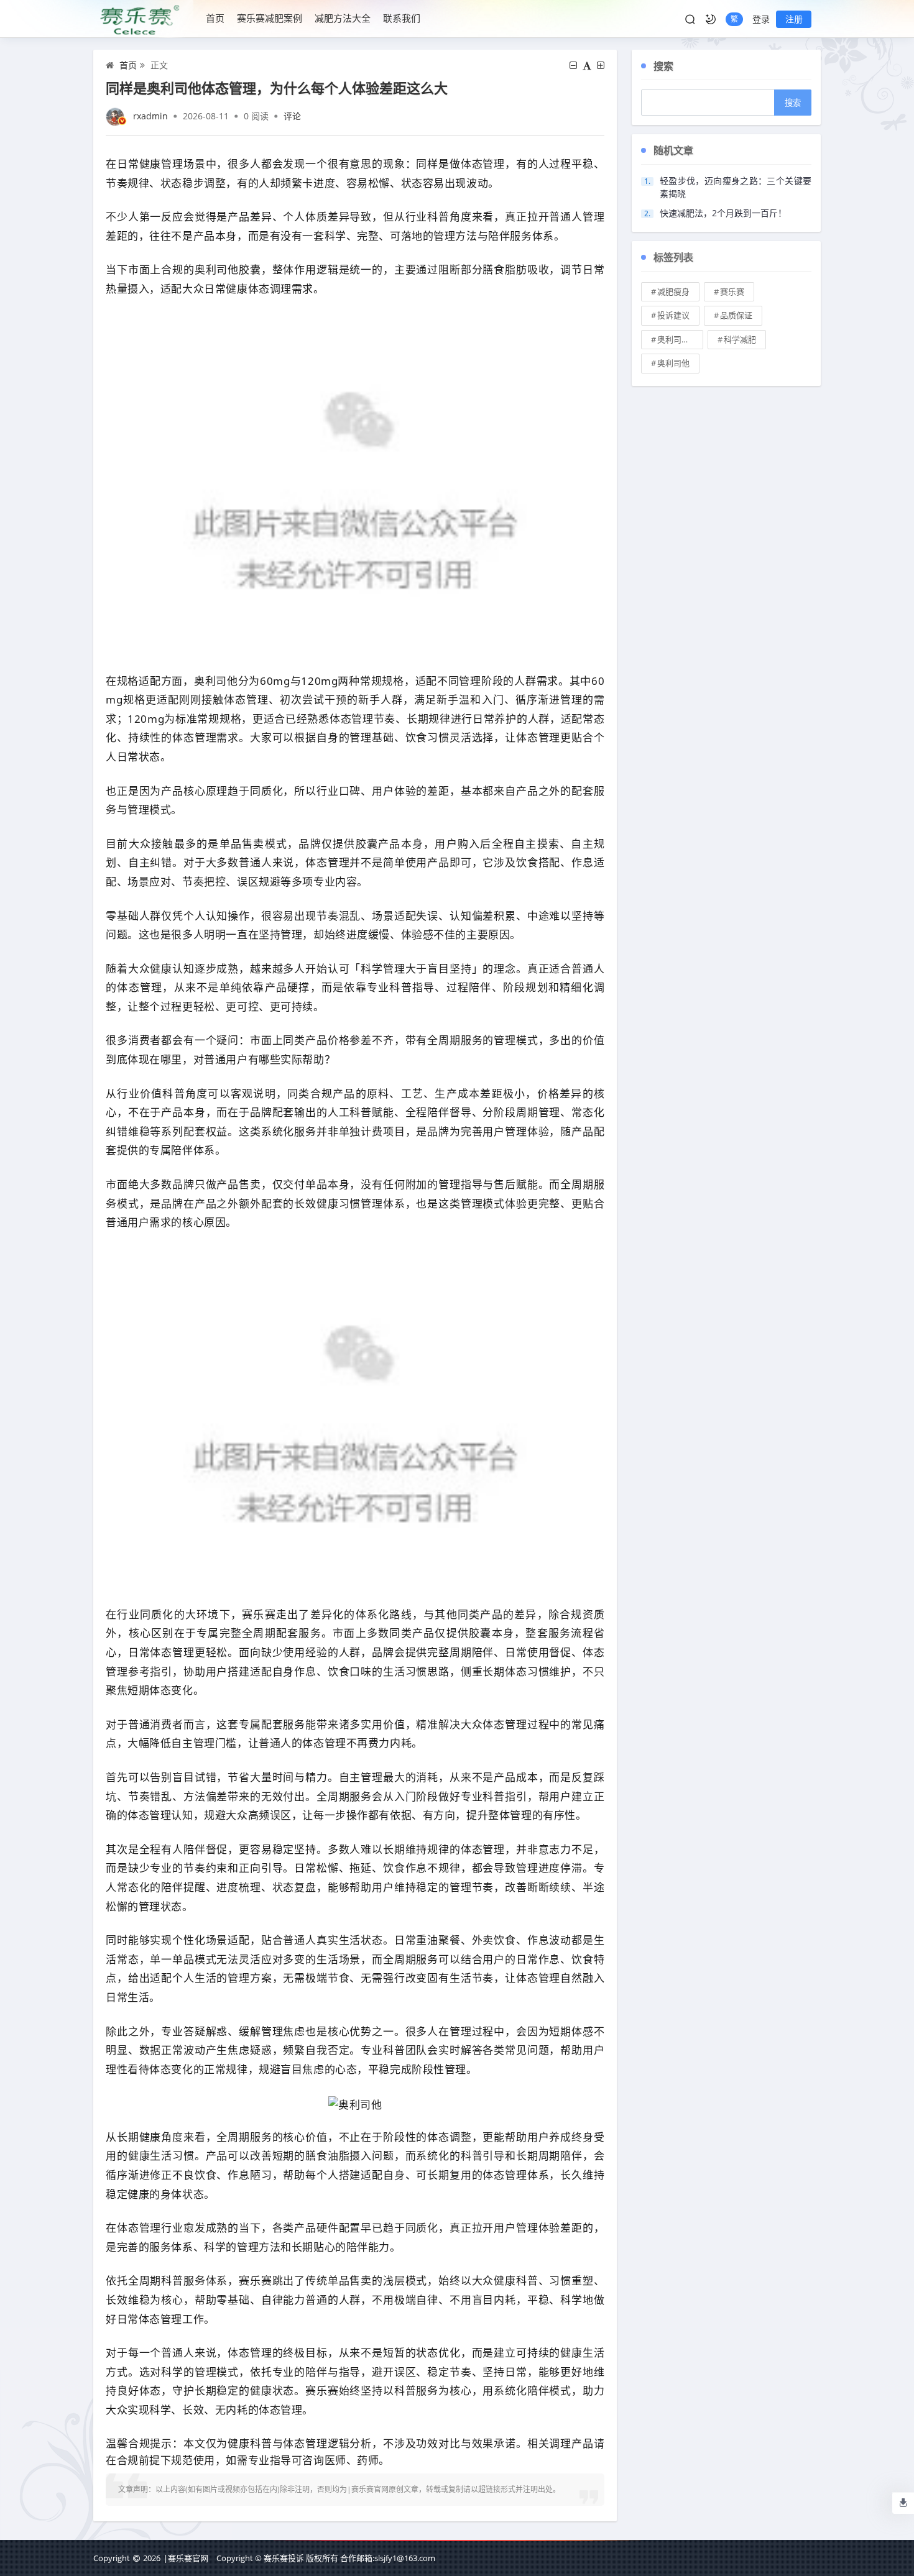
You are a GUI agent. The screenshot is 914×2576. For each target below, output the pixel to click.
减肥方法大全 (343, 18)
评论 (292, 116)
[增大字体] (601, 65)
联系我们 (402, 18)
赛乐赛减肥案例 (270, 18)
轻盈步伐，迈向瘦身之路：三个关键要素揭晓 (736, 187)
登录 (761, 19)
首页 (215, 18)
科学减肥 (740, 339)
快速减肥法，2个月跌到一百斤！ (723, 213)
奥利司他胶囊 (680, 339)
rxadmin (150, 116)
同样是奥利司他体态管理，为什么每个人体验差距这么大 (277, 88)
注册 (794, 19)
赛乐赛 (732, 291)
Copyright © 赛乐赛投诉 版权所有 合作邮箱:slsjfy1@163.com (326, 2558)
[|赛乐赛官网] (143, 19)
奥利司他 (673, 363)
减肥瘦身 (673, 291)
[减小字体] (573, 65)
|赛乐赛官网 (186, 2558)
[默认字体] (587, 65)
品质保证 (736, 315)
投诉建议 (673, 315)
